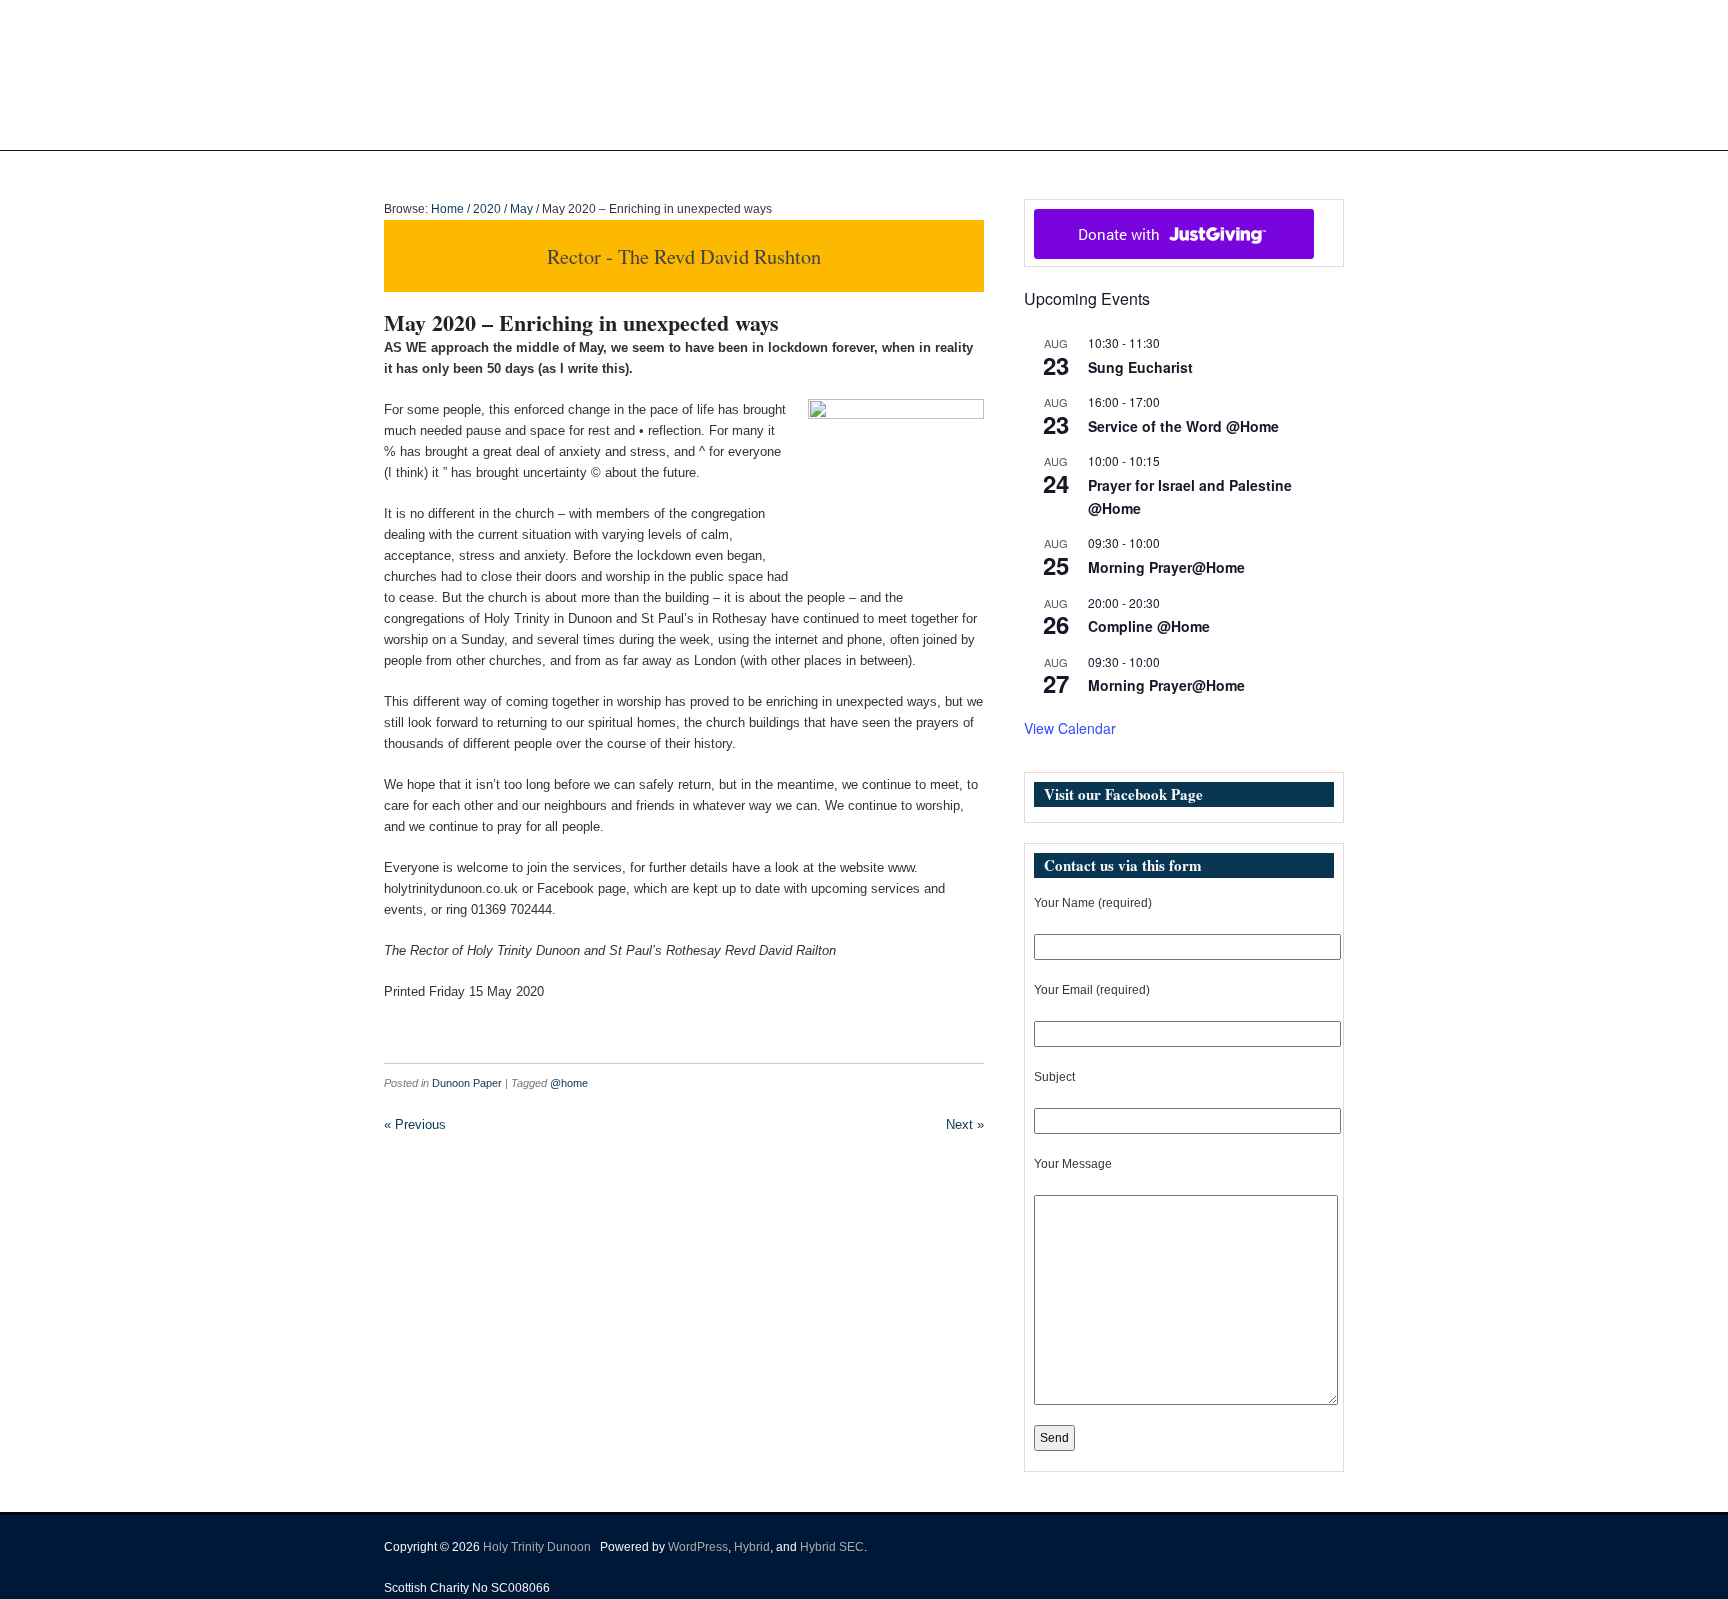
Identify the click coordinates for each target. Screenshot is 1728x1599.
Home (685, 171)
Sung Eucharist (1140, 367)
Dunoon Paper (467, 1083)
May (521, 209)
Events (968, 171)
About (742, 171)
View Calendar (1070, 728)
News (818, 171)
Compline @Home (1149, 626)
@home (569, 1083)
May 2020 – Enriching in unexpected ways (581, 322)
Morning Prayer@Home (1166, 567)
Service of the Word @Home (1183, 426)
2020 (487, 209)
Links (1046, 171)
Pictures (901, 171)
